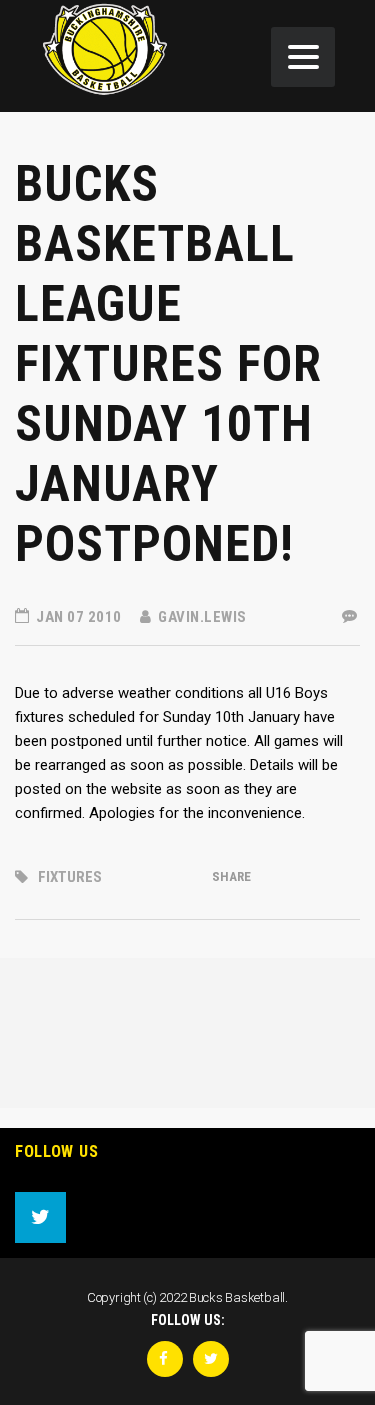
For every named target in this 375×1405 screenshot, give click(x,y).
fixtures (70, 877)
